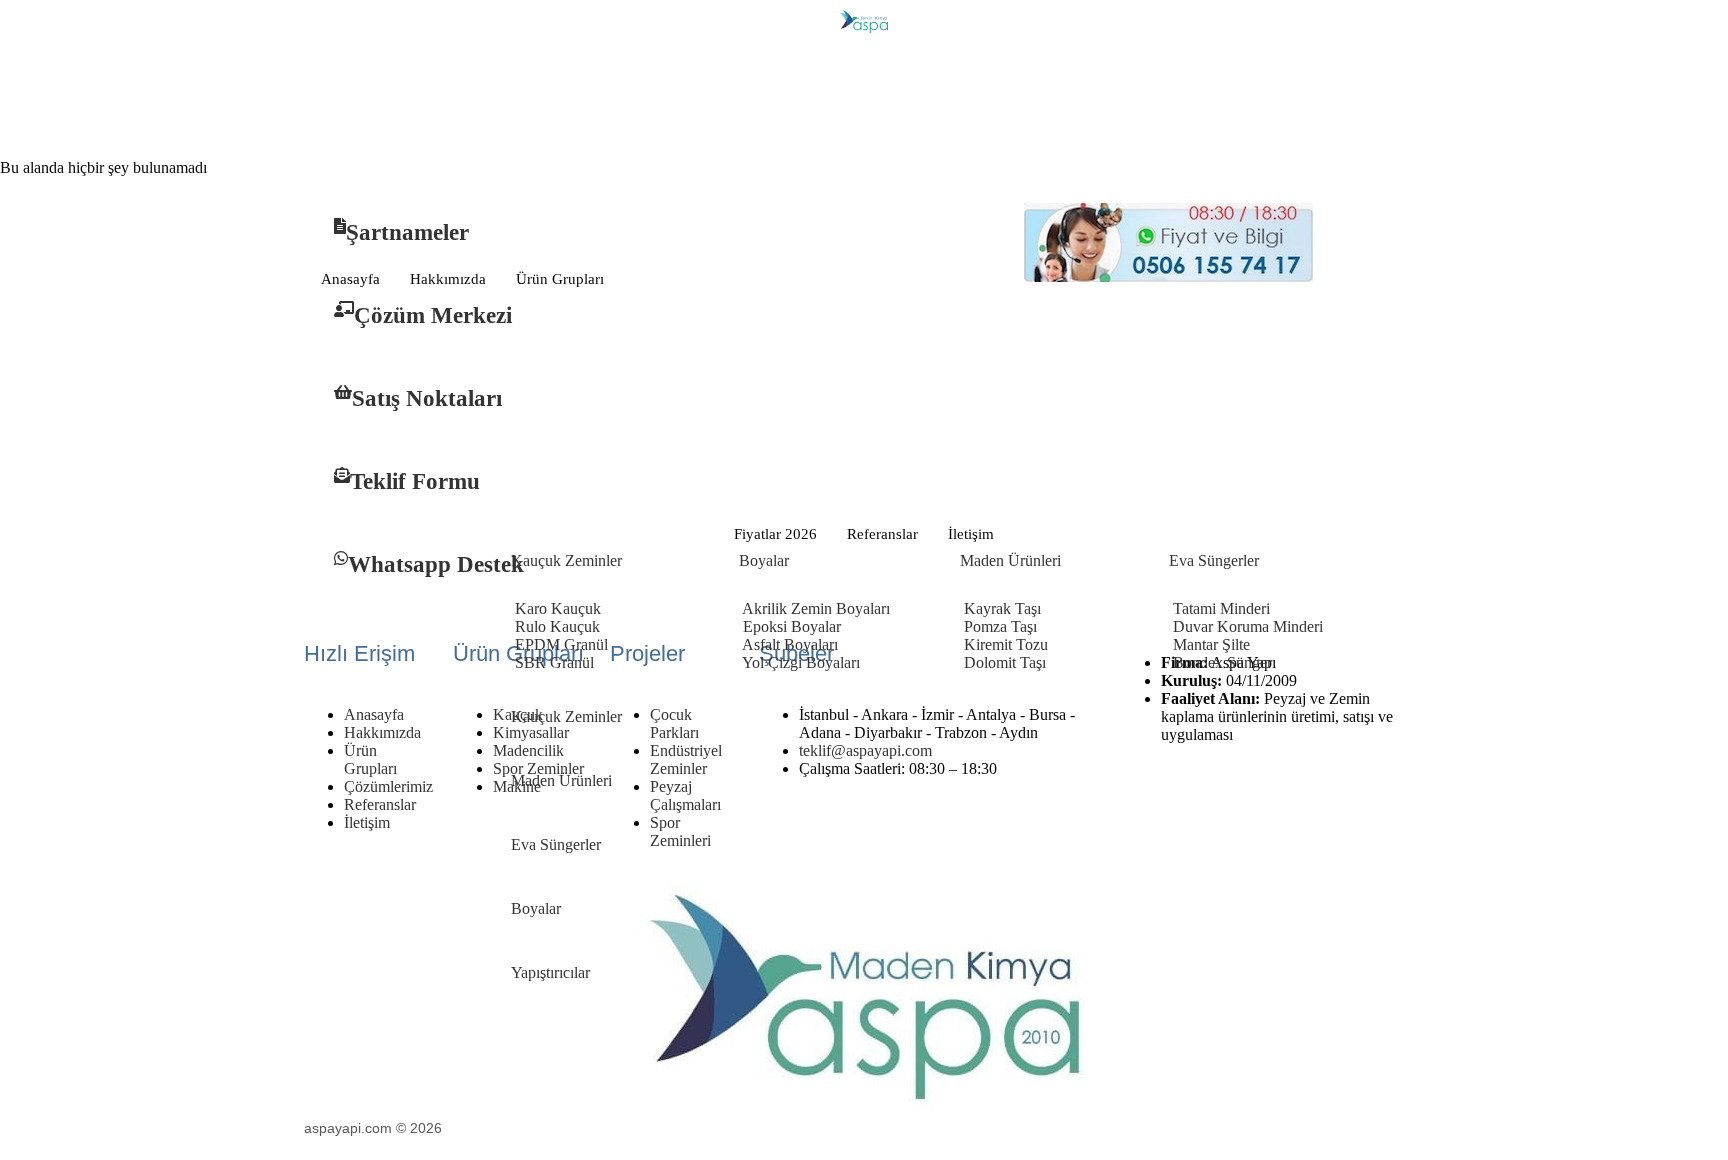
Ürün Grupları (560, 279)
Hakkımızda (448, 279)
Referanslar (882, 534)
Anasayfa (350, 279)
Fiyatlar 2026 (775, 534)
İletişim (971, 534)
